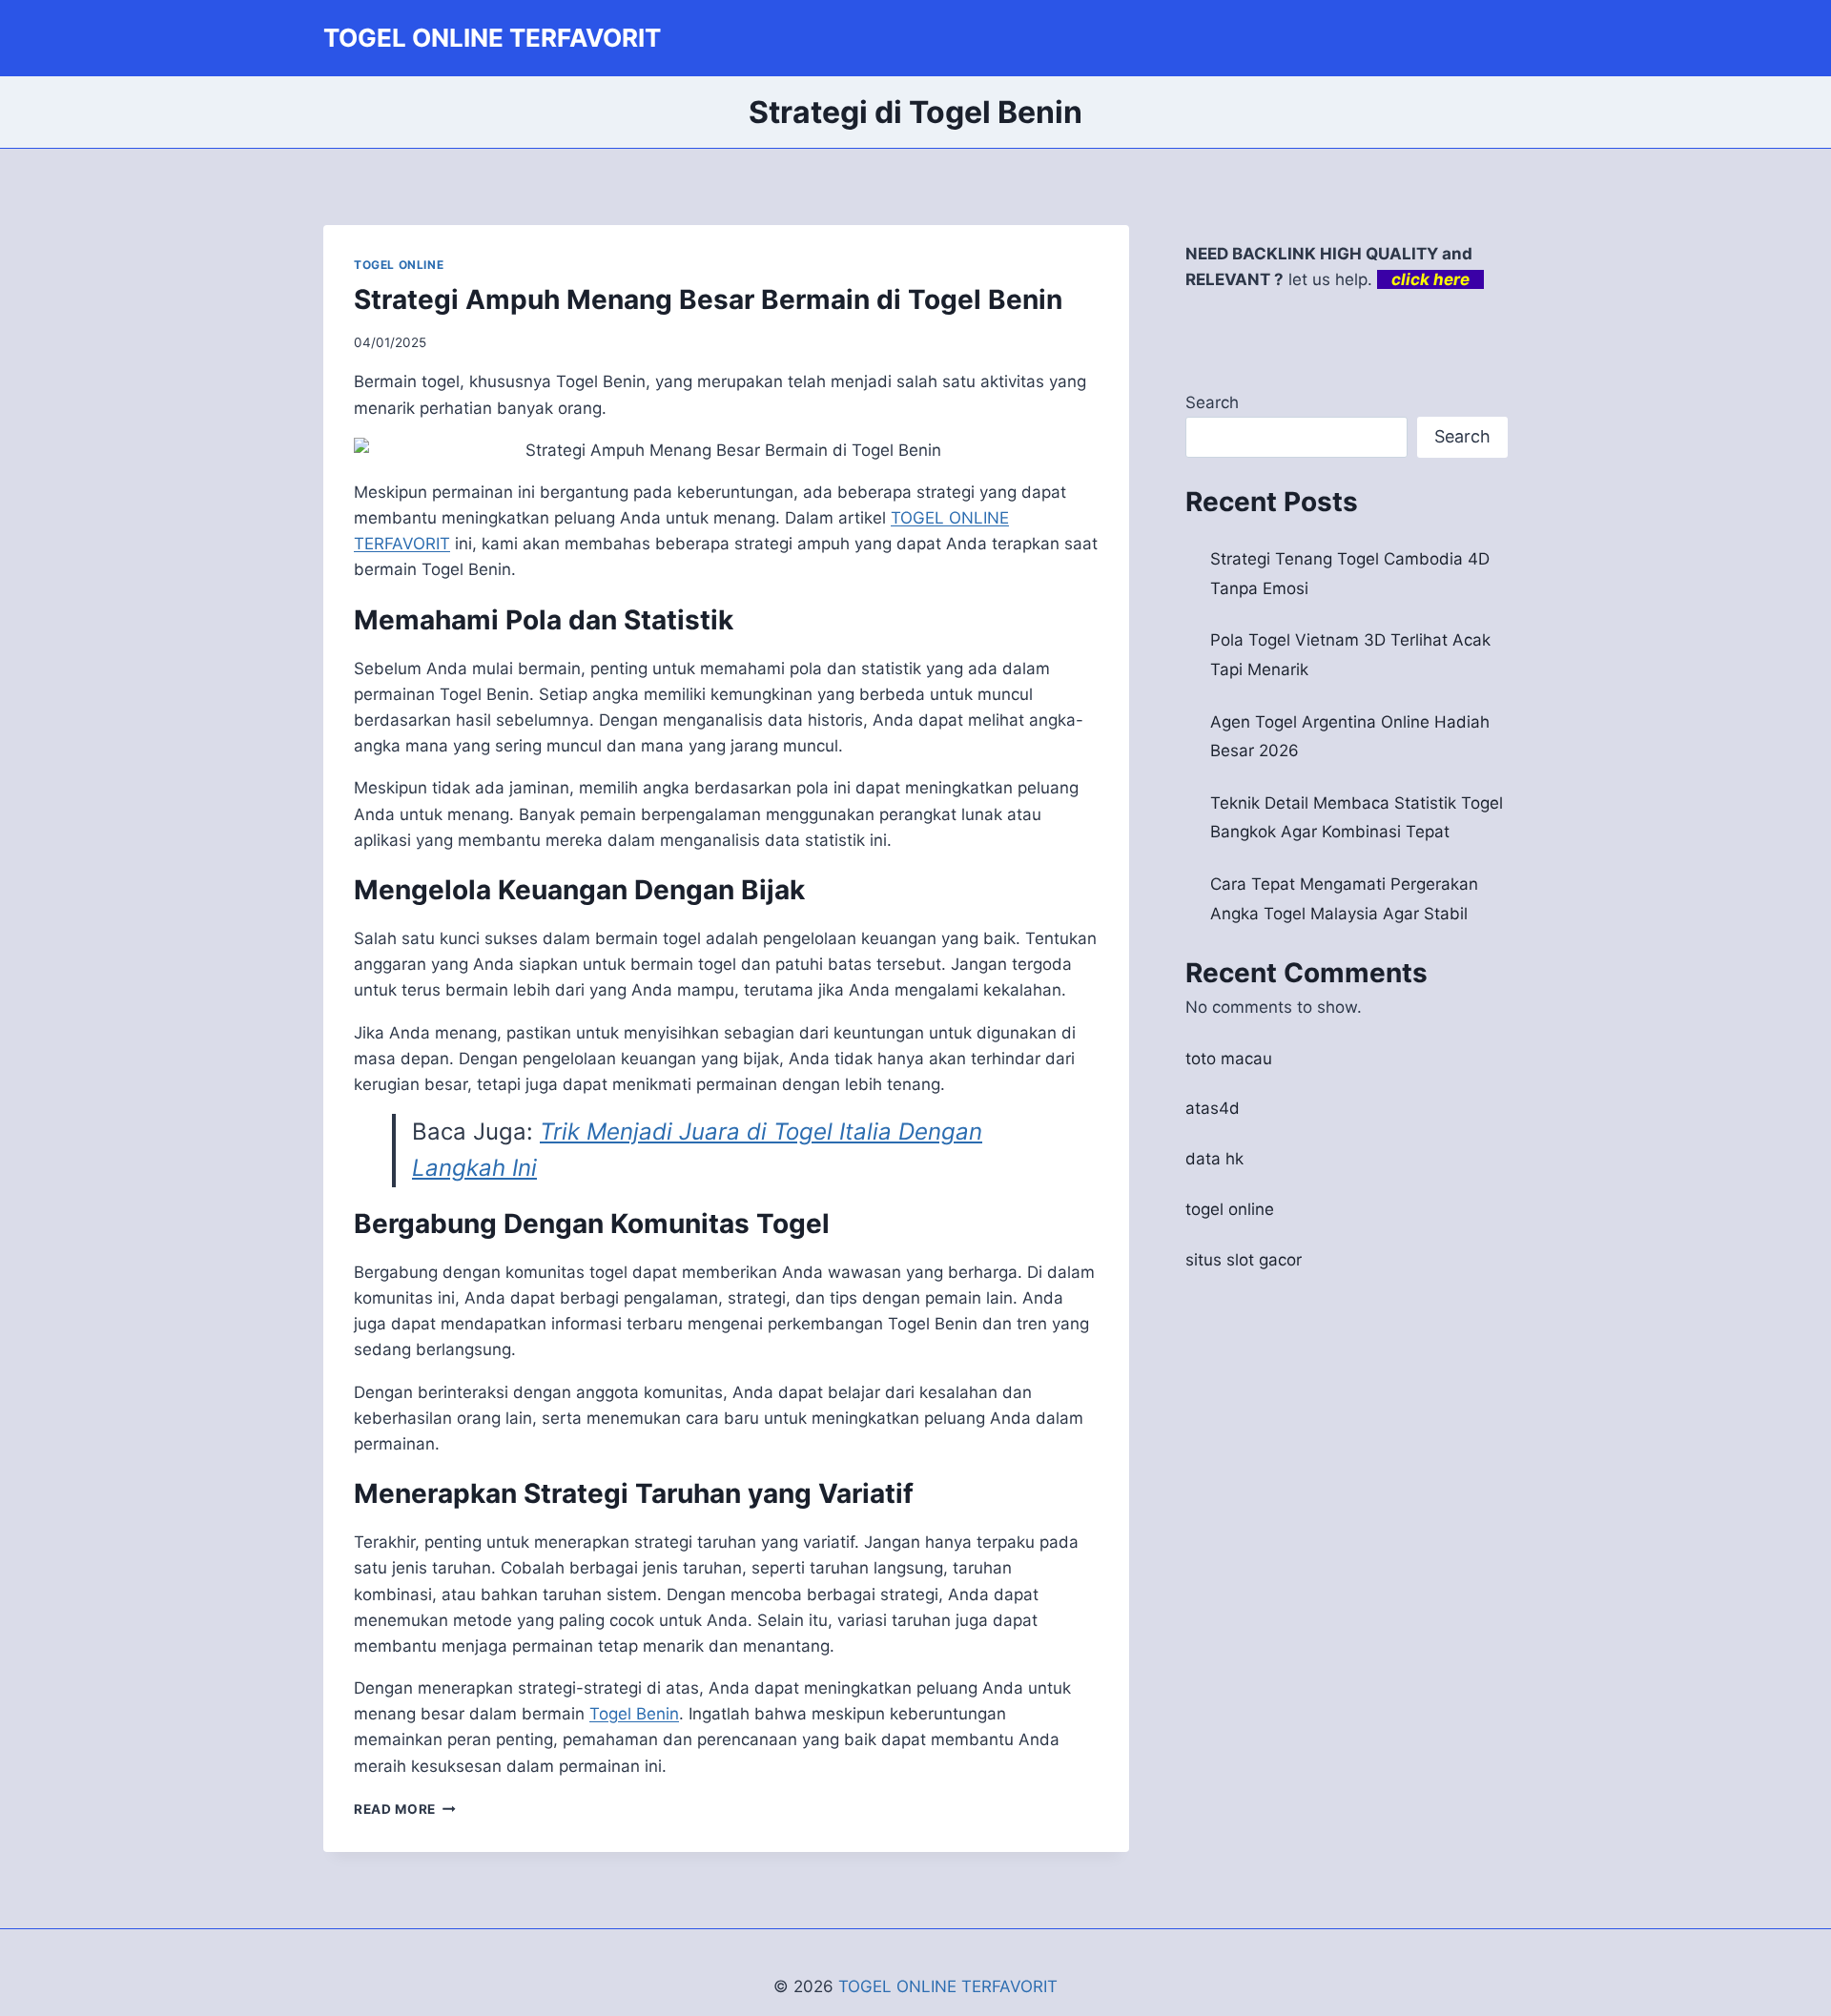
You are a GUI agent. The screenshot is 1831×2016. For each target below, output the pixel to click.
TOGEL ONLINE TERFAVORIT (948, 1986)
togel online (1230, 1209)
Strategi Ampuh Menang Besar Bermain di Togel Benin (708, 299)
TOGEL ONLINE (399, 265)
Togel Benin (634, 1714)
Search (1212, 402)
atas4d (1213, 1108)
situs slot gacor (1244, 1260)
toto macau (1229, 1059)
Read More (405, 1809)
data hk (1214, 1159)
